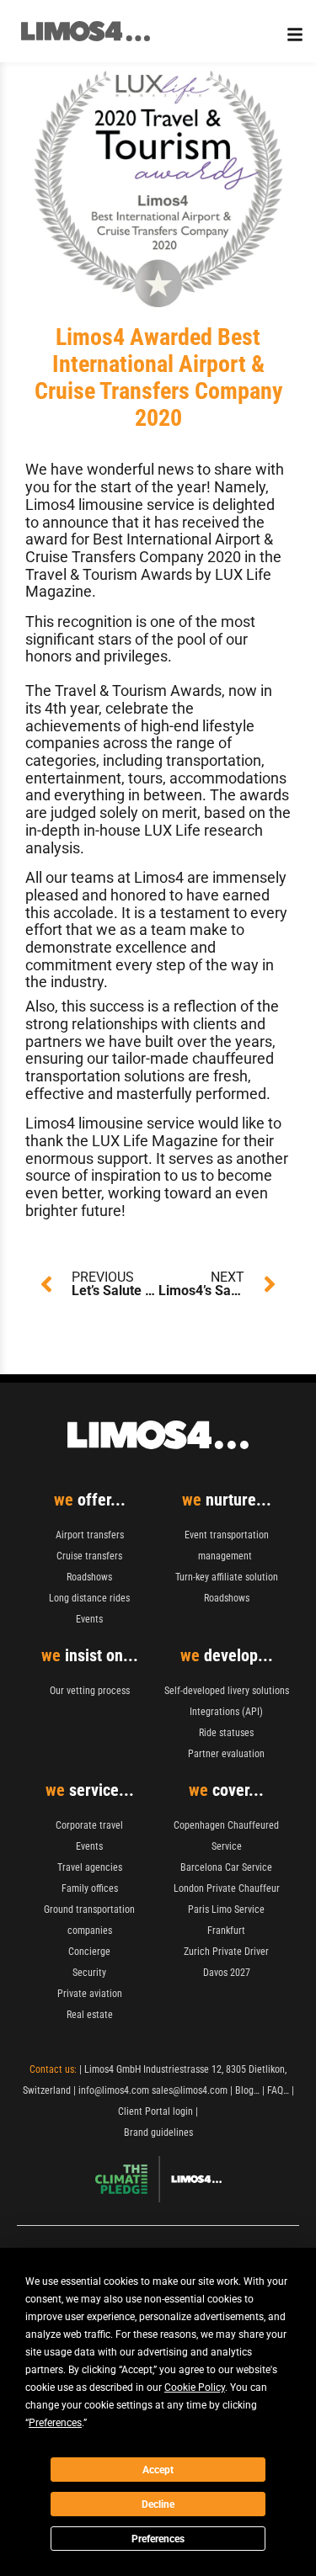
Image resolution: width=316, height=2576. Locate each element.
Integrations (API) (226, 1712)
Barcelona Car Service (226, 1867)
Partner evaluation (226, 1754)
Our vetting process (90, 1691)
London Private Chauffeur (227, 1888)
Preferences (158, 2539)
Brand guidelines (158, 2133)
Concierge (89, 1952)
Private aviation (90, 1994)
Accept (158, 2470)
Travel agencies (90, 1867)
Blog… (247, 2090)
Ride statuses (226, 1733)
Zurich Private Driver (226, 1952)
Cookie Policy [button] (195, 2387)
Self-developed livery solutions (227, 1691)
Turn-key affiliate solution (227, 1577)
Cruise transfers (89, 1556)
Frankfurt (226, 1931)
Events (89, 1619)
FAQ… (278, 2090)
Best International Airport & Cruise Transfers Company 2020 (149, 548)
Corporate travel (89, 1825)
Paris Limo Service (226, 1909)
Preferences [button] (55, 2423)
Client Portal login (155, 2111)
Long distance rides (89, 1598)
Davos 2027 (227, 1973)
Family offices (90, 1888)
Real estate (90, 2015)
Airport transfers (90, 1535)
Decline (158, 2504)
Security (89, 1973)
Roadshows (89, 1577)
